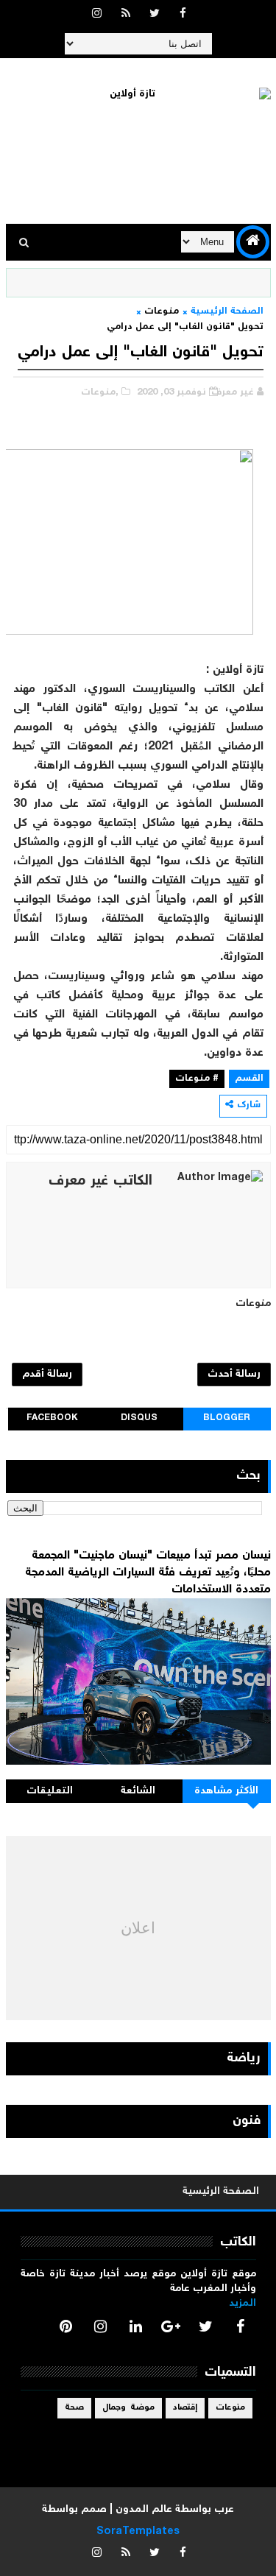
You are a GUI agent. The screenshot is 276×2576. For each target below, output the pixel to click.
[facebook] (183, 15)
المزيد (243, 2304)
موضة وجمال (128, 2408)
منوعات (162, 312)
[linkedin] (135, 2326)
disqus (139, 1418)
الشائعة (138, 1791)
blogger (227, 1418)
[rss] (126, 15)
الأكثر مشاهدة (227, 1791)
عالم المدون (144, 2510)
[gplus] (171, 2326)
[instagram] (97, 15)
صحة (74, 2408)
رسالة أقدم (47, 1375)
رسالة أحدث (234, 1375)
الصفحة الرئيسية (227, 312)
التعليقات (50, 1791)
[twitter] (155, 15)
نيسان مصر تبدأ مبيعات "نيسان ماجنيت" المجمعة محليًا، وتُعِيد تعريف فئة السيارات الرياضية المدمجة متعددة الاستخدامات (148, 1573)
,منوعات (100, 393)
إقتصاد (185, 2408)
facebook (52, 1418)
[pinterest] (66, 2326)
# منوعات (197, 1079)
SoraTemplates (138, 2532)
